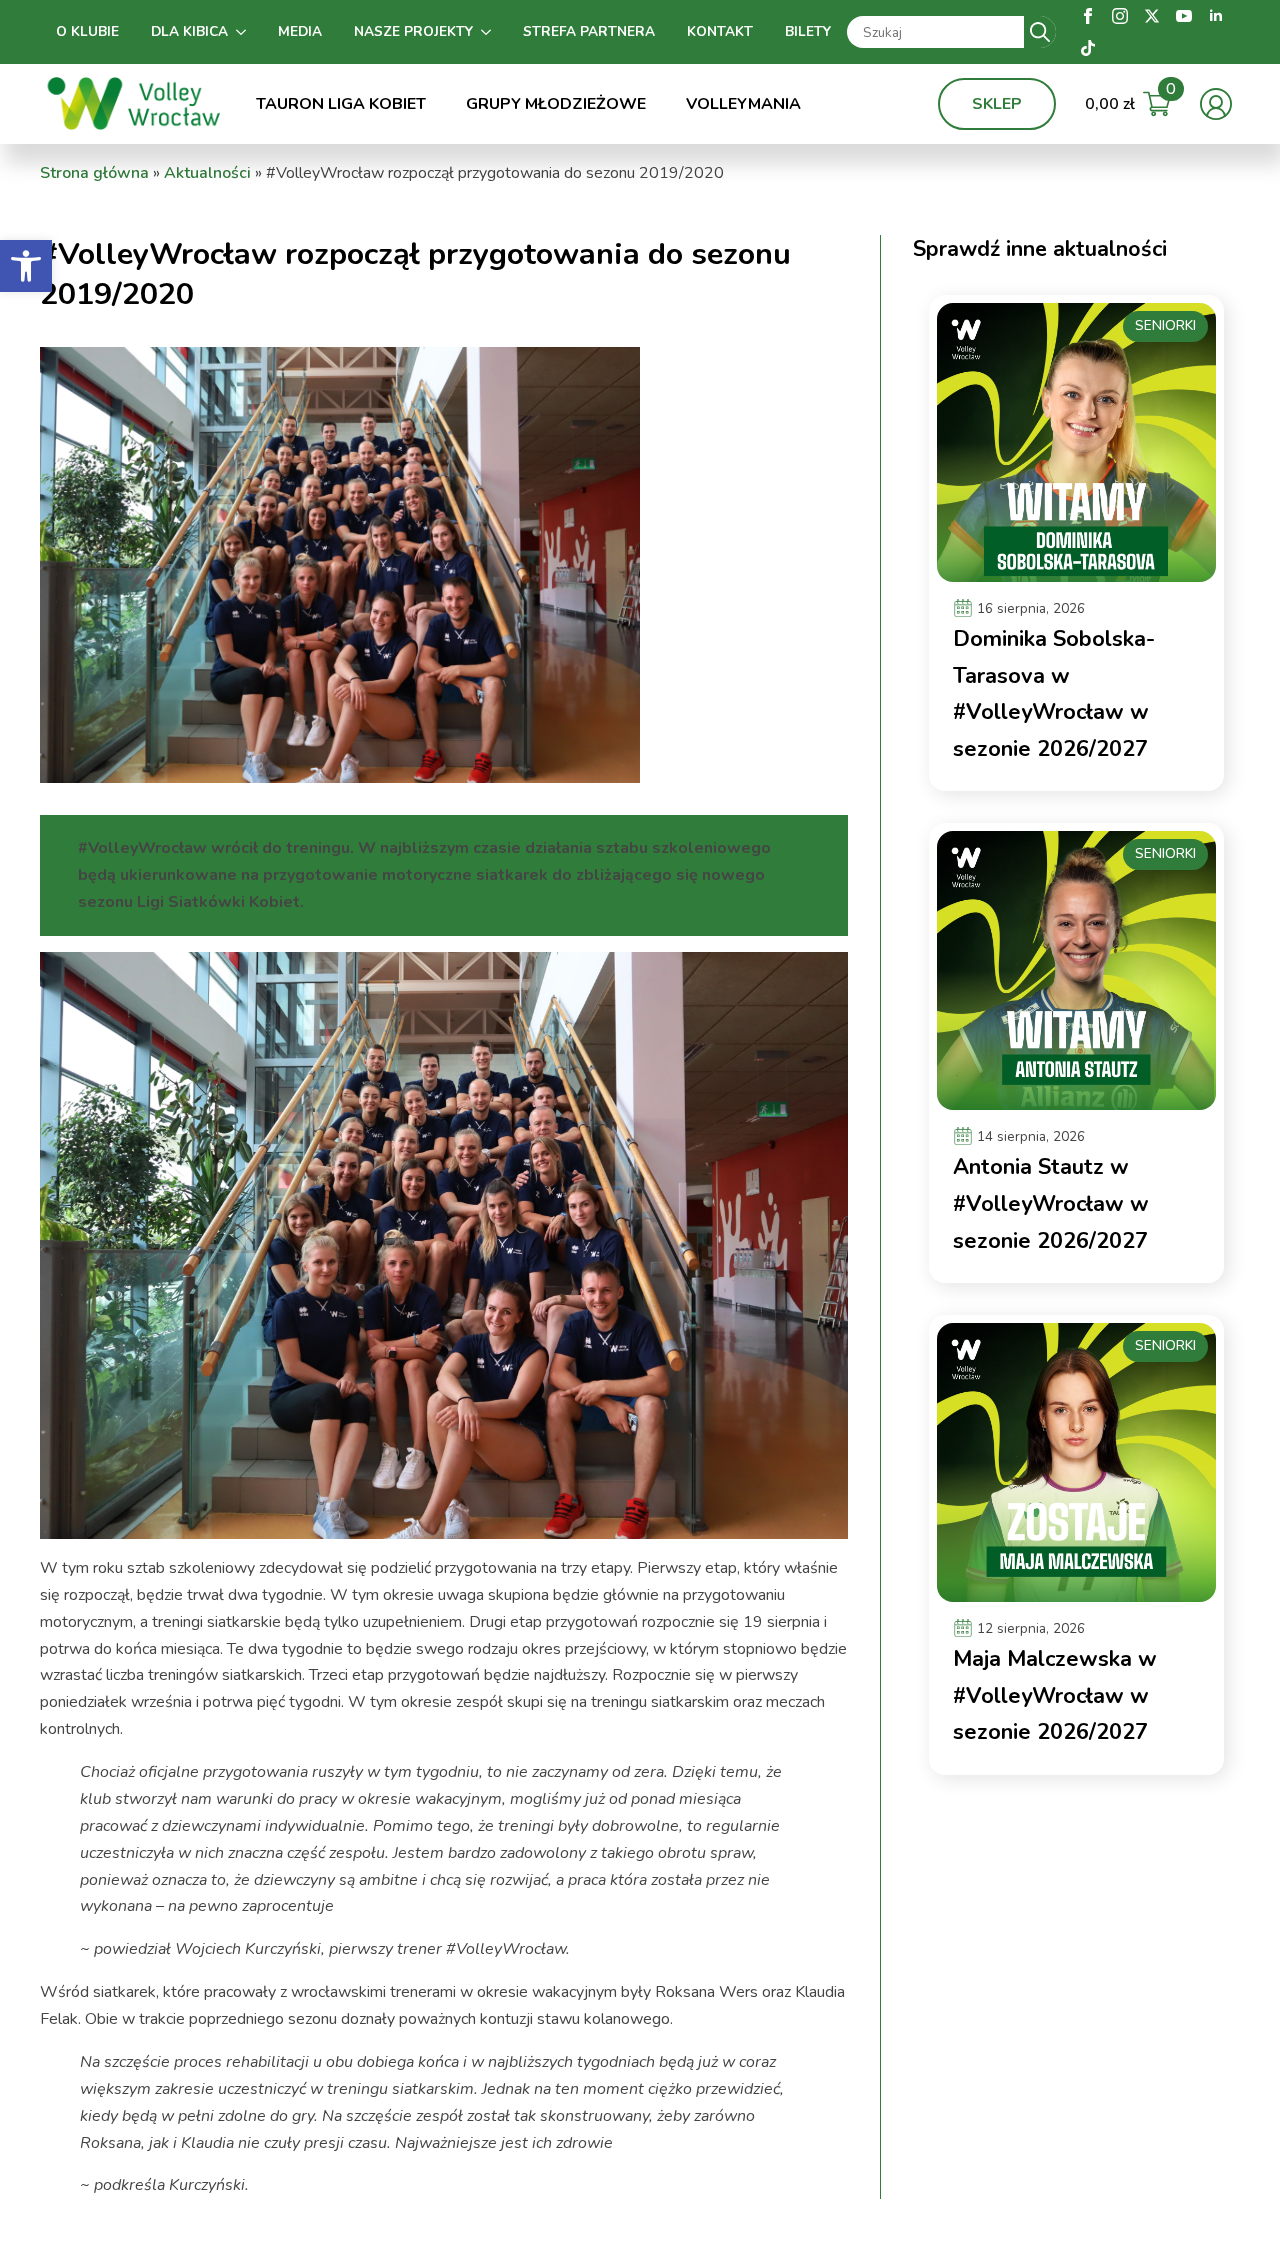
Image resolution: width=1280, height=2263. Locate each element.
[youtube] (1184, 16)
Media (300, 31)
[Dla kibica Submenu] (245, 32)
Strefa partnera (589, 31)
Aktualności (207, 173)
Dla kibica (189, 31)
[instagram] (1120, 16)
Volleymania (743, 104)
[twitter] (1152, 16)
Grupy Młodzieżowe (556, 104)
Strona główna (94, 173)
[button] (26, 266)
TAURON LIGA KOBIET (341, 104)
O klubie (87, 31)
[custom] (1088, 48)
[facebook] (1088, 16)
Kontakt (720, 31)
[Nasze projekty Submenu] (490, 32)
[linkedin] (1216, 16)
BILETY (808, 31)
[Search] (1040, 32)
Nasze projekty (413, 31)
